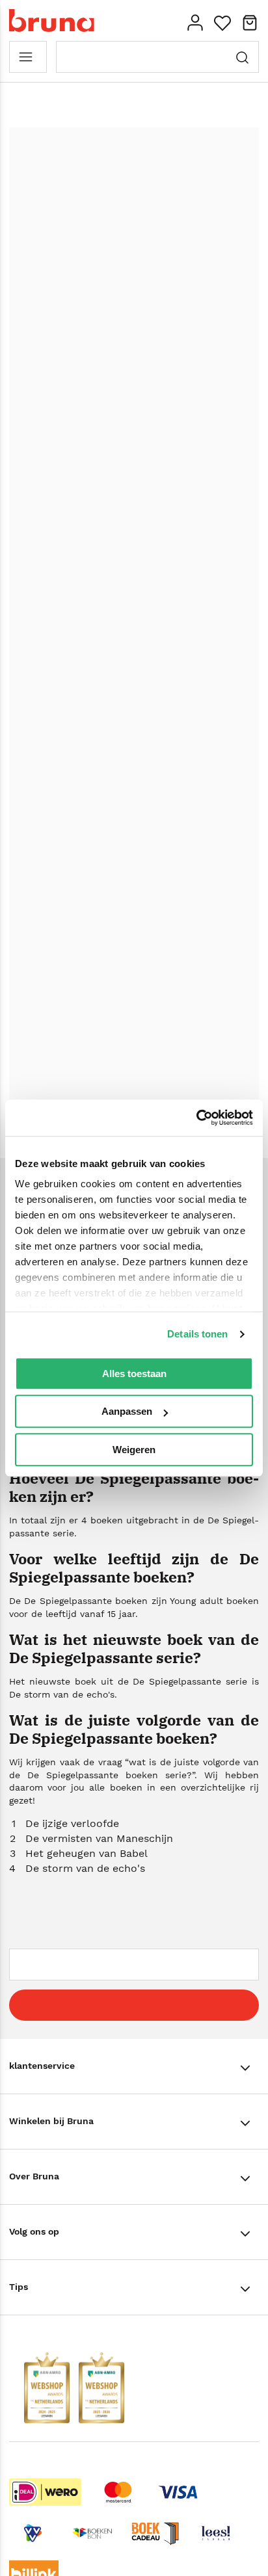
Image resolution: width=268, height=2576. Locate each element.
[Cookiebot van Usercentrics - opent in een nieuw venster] (196, 1118)
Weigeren (134, 1450)
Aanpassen (127, 1411)
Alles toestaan (134, 1373)
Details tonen (197, 1334)
